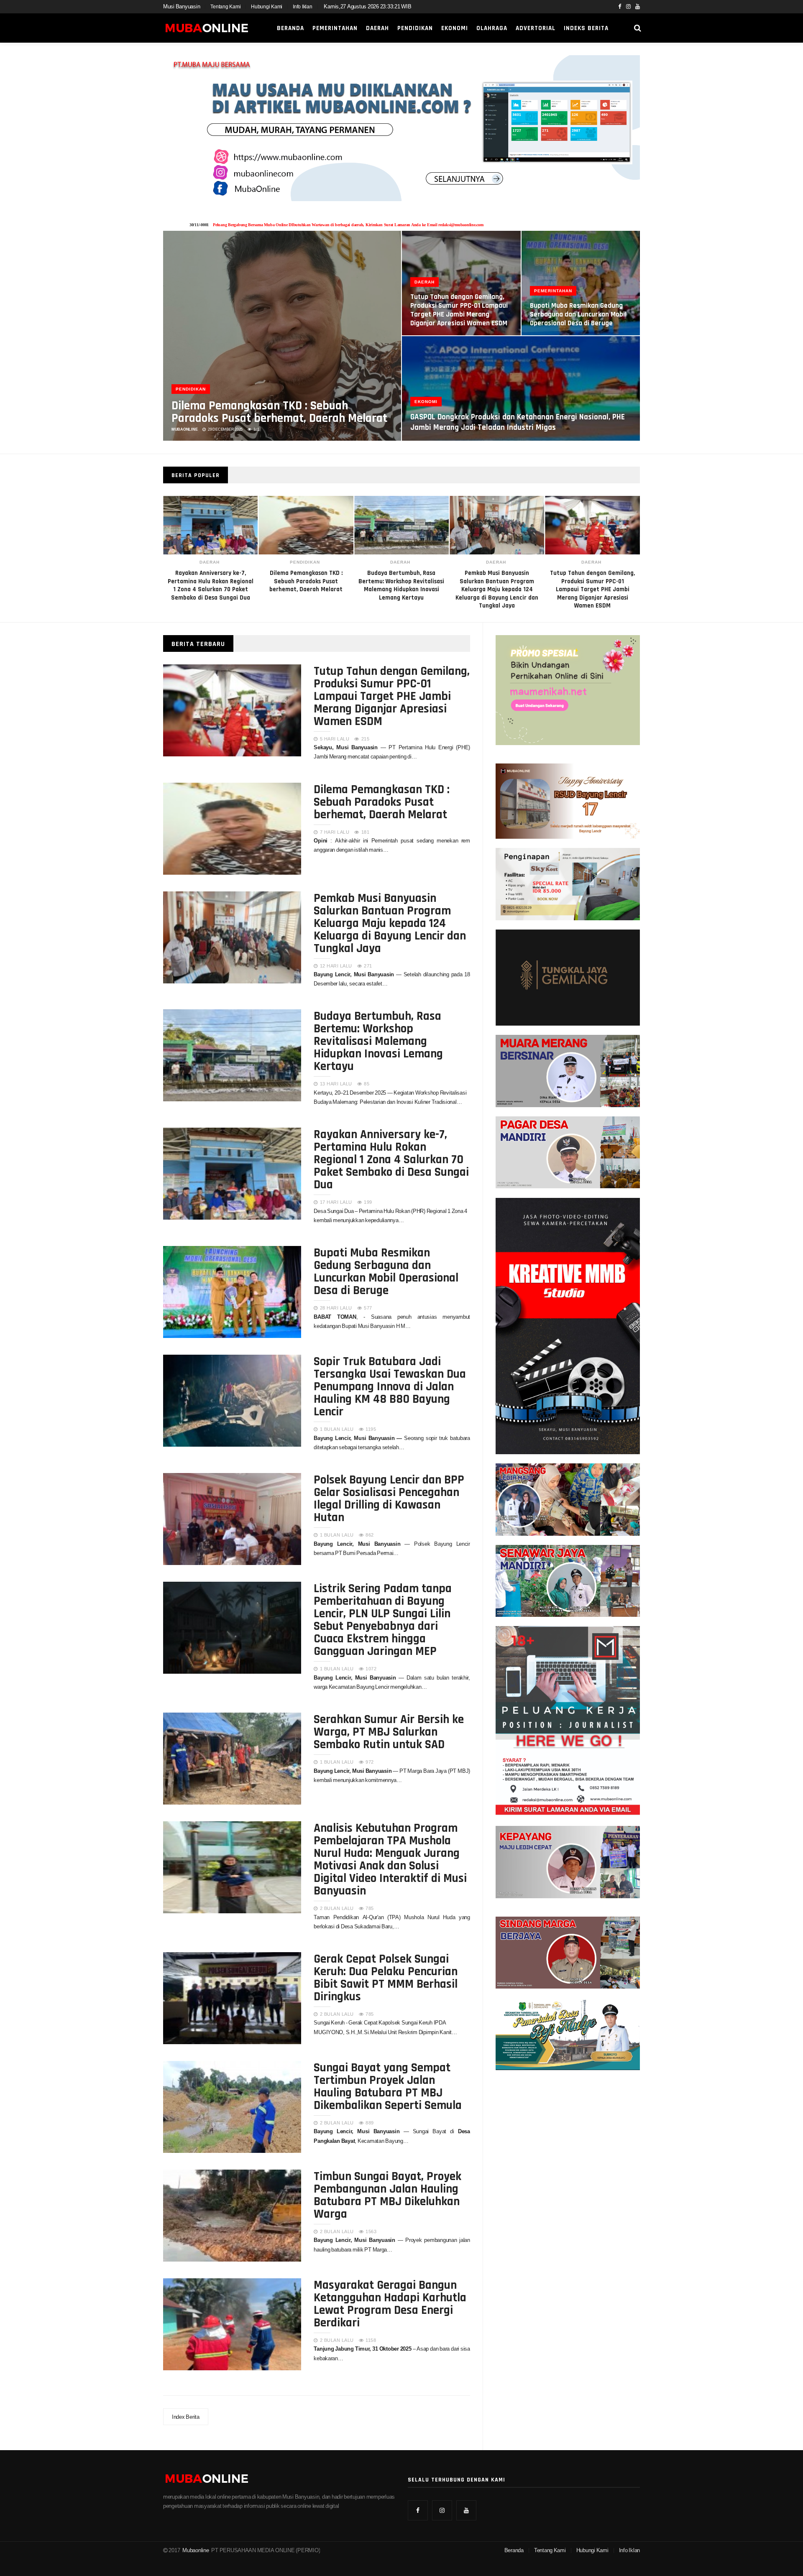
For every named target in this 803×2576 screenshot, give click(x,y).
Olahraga (492, 28)
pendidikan (210, 562)
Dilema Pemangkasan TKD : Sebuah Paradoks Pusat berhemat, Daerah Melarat (279, 411)
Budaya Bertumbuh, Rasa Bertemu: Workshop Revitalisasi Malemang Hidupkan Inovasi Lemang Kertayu (378, 1040)
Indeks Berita (586, 28)
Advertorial (536, 28)
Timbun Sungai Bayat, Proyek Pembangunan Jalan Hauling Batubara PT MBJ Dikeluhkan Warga (387, 2194)
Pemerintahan (335, 28)
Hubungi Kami (267, 7)
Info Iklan (302, 7)
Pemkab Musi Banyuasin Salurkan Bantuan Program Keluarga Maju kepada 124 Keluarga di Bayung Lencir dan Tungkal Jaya (401, 589)
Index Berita (186, 2417)
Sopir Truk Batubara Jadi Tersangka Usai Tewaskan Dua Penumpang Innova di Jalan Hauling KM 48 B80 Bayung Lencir (390, 1386)
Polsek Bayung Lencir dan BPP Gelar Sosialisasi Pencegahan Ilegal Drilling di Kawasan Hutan (389, 1498)
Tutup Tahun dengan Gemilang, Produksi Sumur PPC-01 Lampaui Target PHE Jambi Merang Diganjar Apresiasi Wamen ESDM (497, 589)
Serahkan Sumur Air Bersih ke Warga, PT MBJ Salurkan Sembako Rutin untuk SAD (389, 1731)
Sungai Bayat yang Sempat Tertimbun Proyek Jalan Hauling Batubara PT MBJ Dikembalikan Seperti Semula (388, 2086)
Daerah (377, 28)
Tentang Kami (225, 7)
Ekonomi (455, 28)
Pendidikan (415, 28)
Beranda (290, 28)
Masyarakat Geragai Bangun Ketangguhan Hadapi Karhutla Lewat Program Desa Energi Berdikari (390, 2303)
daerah (305, 562)
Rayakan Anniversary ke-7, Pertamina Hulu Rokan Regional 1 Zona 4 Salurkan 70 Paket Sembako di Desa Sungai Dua (391, 1159)
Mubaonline (196, 2550)
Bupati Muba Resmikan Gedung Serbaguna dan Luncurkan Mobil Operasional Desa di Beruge (578, 314)
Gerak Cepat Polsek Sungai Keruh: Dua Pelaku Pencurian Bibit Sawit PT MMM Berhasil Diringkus (386, 1977)
